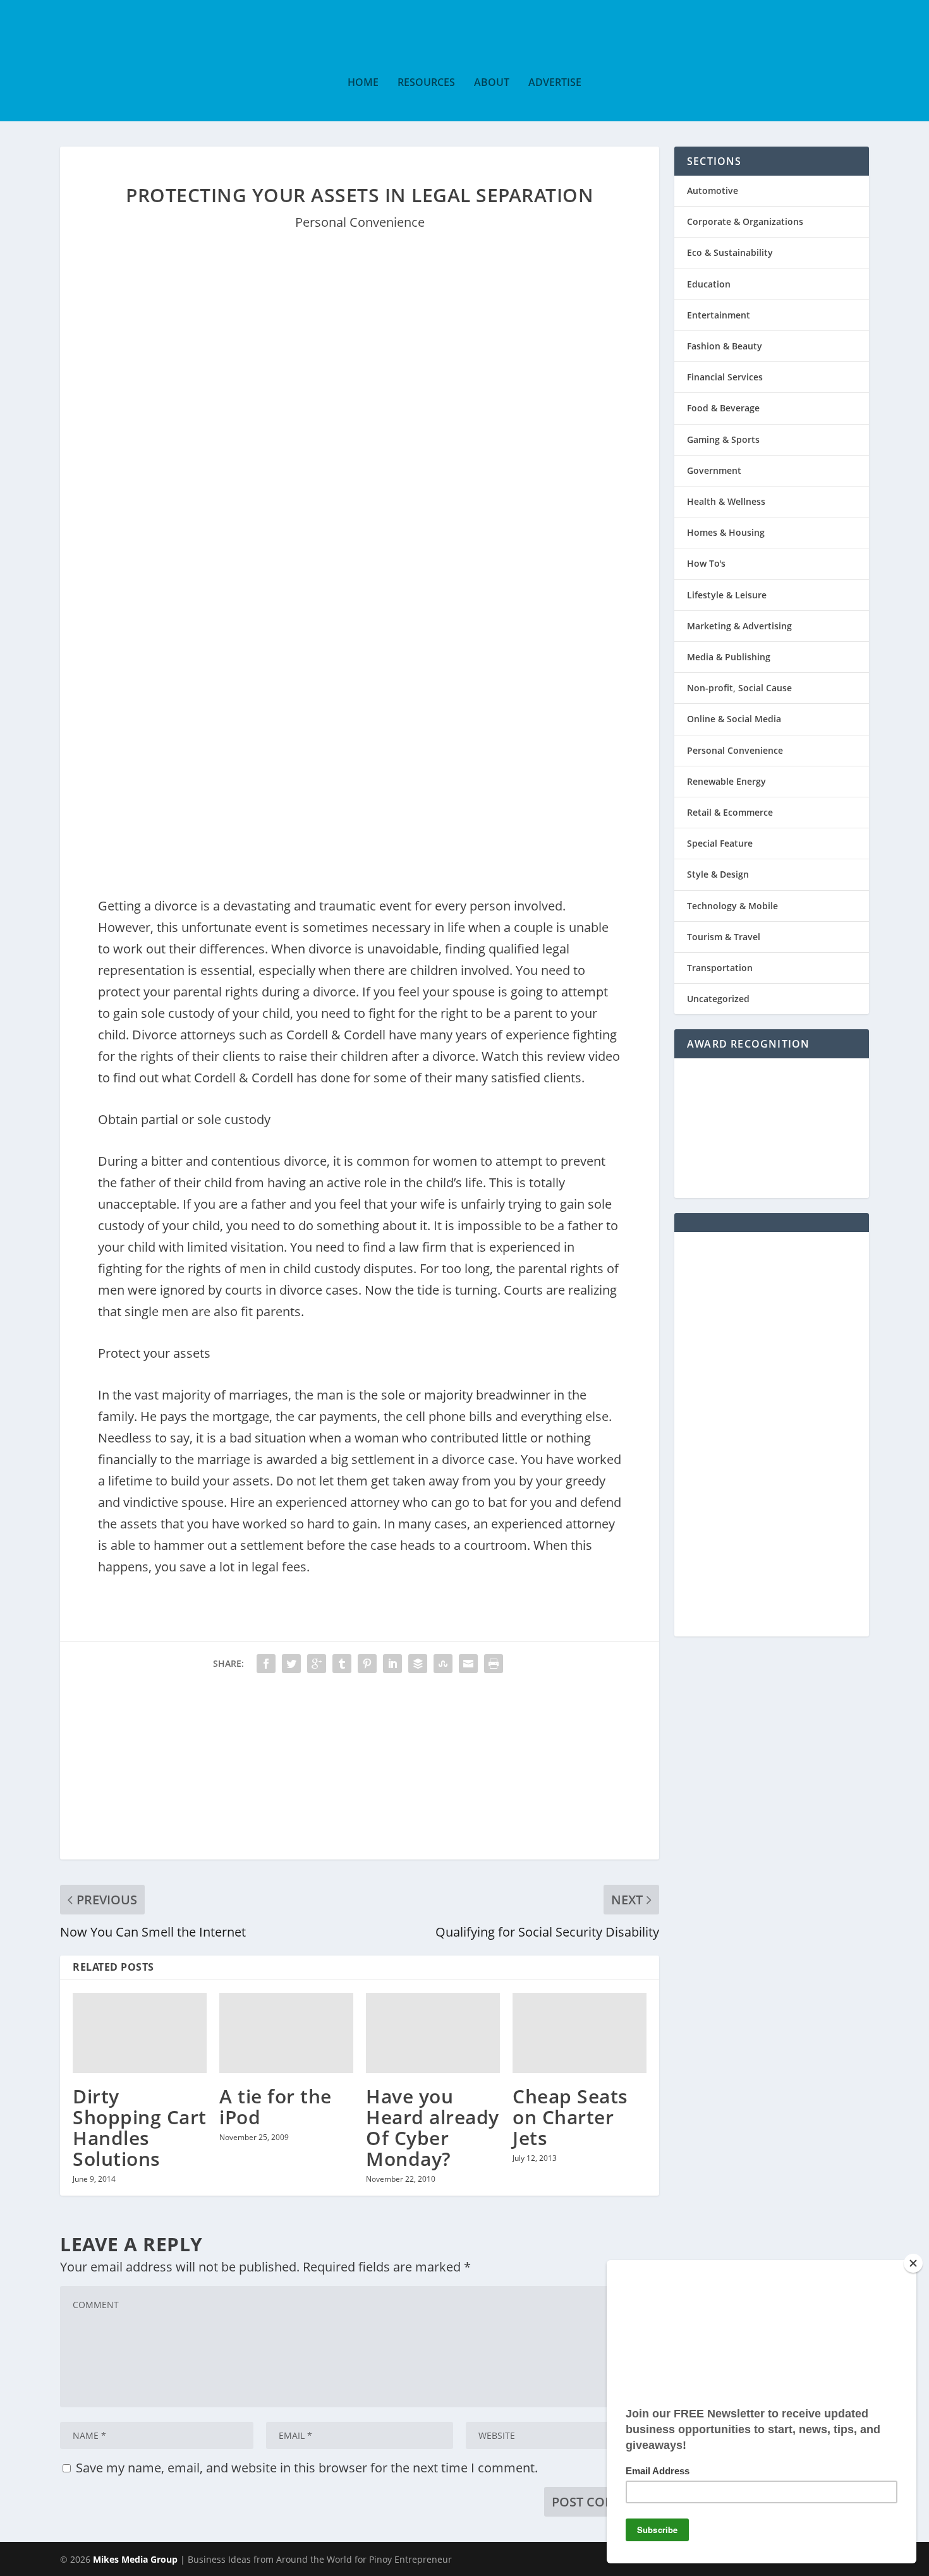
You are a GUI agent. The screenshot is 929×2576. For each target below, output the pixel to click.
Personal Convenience (360, 222)
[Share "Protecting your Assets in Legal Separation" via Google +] (317, 1664)
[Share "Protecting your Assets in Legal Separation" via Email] (468, 1664)
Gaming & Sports (723, 439)
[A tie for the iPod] (286, 2033)
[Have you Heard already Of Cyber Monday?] (433, 2033)
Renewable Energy (726, 781)
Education (709, 284)
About (492, 83)
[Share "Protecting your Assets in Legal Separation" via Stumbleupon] (443, 1664)
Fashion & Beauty (725, 346)
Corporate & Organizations (745, 221)
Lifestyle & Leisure (727, 595)
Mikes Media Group (135, 2559)
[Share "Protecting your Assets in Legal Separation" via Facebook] (266, 1664)
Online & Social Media (734, 719)
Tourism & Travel (724, 937)
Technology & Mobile (732, 906)
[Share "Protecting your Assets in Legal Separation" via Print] (494, 1664)
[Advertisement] (360, 1771)
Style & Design (718, 874)
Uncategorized (718, 999)
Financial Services (725, 377)
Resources (426, 83)
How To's (706, 563)
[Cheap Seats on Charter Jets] (580, 2033)
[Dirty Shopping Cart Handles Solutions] (140, 2033)
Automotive (713, 190)
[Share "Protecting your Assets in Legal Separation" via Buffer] (418, 1664)
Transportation (720, 968)
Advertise (555, 83)
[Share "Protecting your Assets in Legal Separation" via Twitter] (291, 1664)
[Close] (913, 2263)
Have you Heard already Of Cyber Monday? (433, 2127)
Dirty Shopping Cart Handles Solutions (140, 2127)
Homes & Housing (726, 532)
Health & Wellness (726, 501)
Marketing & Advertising (739, 626)
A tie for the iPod (276, 2107)
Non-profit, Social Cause (739, 688)
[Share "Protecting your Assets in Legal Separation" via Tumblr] (342, 1664)
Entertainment (719, 315)
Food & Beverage (723, 408)
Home (363, 83)
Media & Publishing (729, 657)
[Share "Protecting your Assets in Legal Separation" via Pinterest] (367, 1664)
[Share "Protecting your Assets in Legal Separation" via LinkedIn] (392, 1664)
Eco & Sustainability (730, 252)
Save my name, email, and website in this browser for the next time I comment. (307, 2468)
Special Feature (720, 843)
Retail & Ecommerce (730, 812)
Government (714, 470)
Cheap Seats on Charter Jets (570, 2117)
